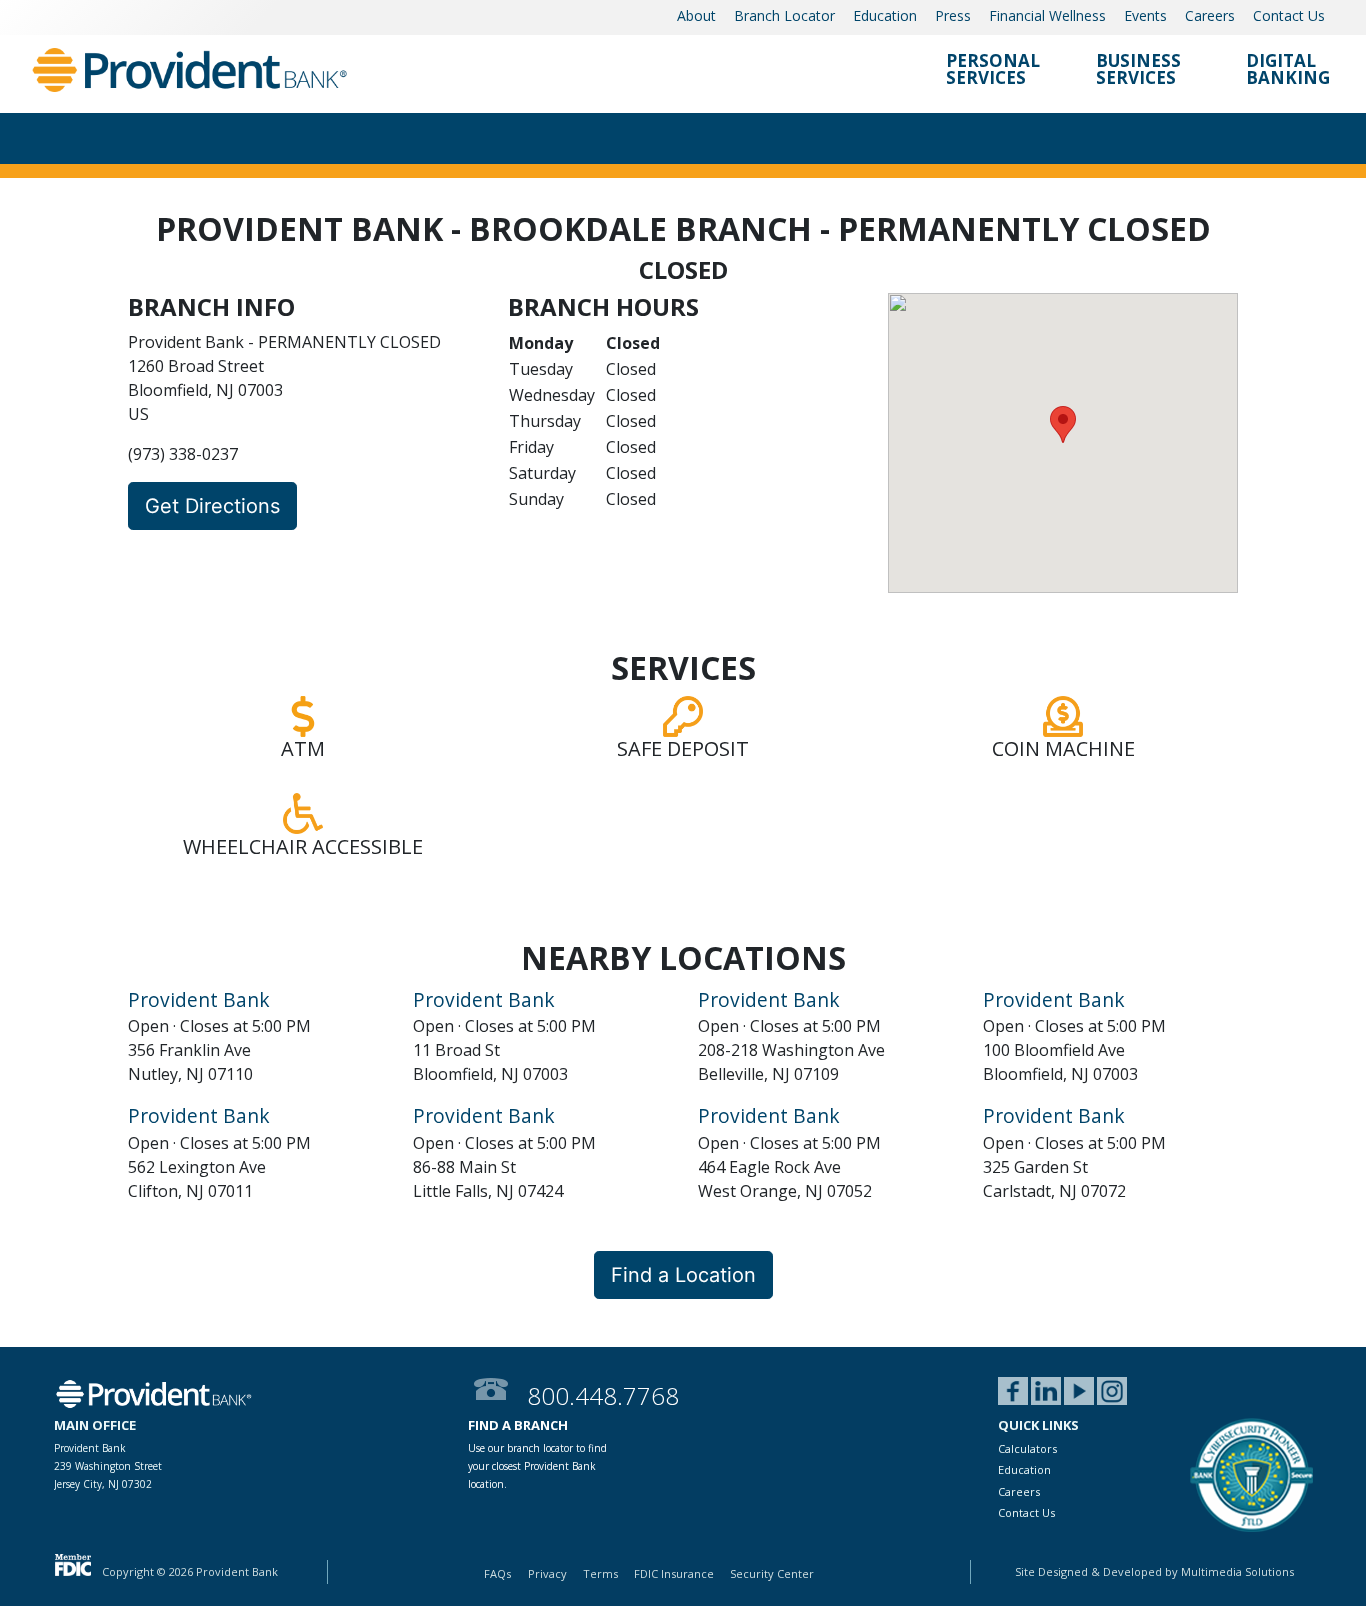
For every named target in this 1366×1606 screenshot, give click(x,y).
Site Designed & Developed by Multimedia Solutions (1154, 1571)
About (696, 15)
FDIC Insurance (674, 1573)
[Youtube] (1079, 1392)
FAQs (497, 1573)
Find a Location (683, 1275)
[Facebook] (1013, 1392)
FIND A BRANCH (518, 1425)
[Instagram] (1112, 1392)
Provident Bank (199, 999)
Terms (600, 1573)
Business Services (1138, 70)
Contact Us (1289, 15)
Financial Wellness (1047, 15)
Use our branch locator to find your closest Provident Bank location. (537, 1466)
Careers (1210, 15)
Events (1145, 15)
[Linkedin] (1046, 1392)
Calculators (1027, 1448)
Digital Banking (1288, 70)
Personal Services (993, 70)
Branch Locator (784, 15)
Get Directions (212, 506)
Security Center (772, 1573)
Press (953, 15)
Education (885, 15)
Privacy (547, 1573)
